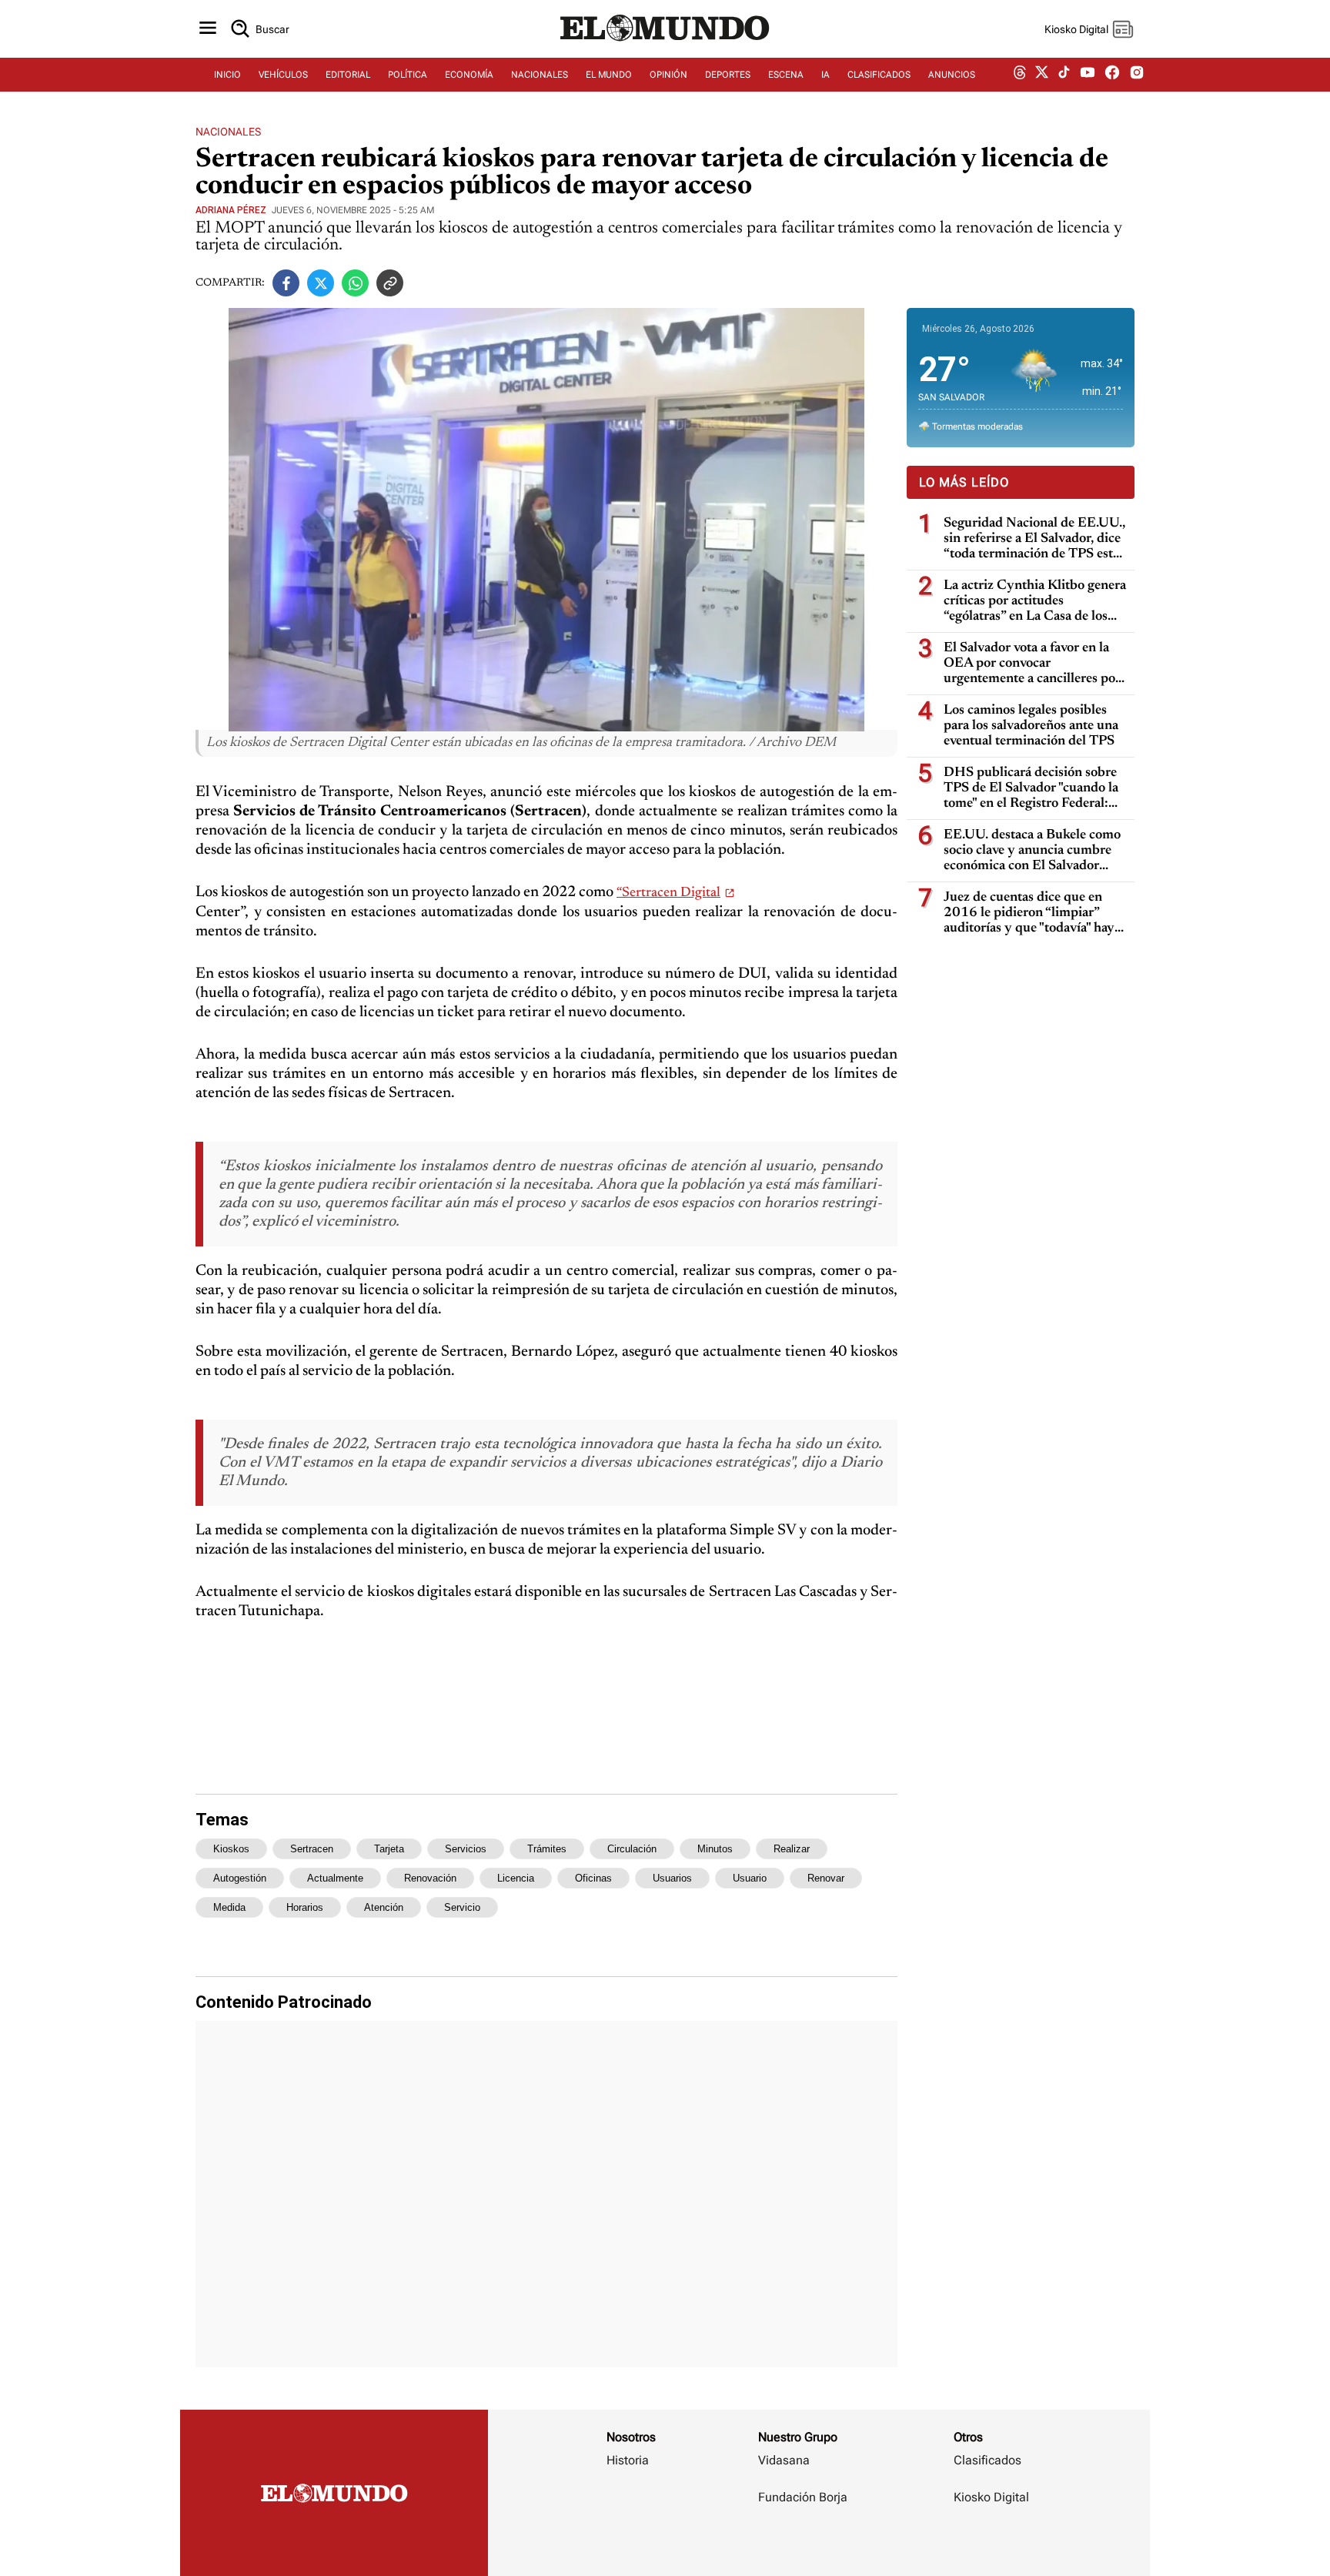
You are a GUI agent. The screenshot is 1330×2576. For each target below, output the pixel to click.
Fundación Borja (803, 2497)
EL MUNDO (609, 75)
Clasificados (987, 2460)
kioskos (231, 1849)
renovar (826, 1878)
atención (384, 1907)
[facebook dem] (1112, 75)
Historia (628, 2460)
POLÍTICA (408, 75)
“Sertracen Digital (668, 893)
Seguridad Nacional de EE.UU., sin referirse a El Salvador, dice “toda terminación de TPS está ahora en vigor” (1034, 539)
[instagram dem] (1143, 75)
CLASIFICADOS (879, 75)
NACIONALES (540, 75)
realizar (792, 1849)
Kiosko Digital (991, 2497)
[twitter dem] (1042, 75)
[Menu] (208, 29)
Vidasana (784, 2460)
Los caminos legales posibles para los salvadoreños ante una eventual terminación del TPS (1031, 726)
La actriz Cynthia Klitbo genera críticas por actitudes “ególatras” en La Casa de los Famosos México (1035, 602)
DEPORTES (728, 75)
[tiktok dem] (1064, 75)
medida (229, 1907)
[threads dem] (1020, 75)
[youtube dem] (1088, 75)
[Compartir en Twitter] (321, 283)
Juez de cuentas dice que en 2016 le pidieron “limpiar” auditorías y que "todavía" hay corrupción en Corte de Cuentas (1029, 913)
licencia (516, 1878)
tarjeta (389, 1849)
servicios (466, 1849)
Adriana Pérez (231, 210)
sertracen (312, 1849)
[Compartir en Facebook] (286, 283)
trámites (547, 1849)
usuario (750, 1878)
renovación (430, 1878)
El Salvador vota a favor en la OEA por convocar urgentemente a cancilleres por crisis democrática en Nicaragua (1035, 664)
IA (825, 75)
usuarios (672, 1878)
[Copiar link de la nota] (390, 283)
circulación (632, 1849)
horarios (305, 1907)
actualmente (335, 1878)
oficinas (593, 1878)
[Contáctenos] (804, 2542)
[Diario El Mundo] (665, 42)
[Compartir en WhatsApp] (355, 283)
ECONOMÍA (469, 75)
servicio (462, 1907)
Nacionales (228, 132)
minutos (715, 1849)
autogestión (240, 1878)
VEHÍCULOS (283, 75)
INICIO (227, 75)
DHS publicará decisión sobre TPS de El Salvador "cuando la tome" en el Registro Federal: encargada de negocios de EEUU (1031, 789)
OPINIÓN (668, 75)
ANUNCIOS (952, 75)
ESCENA (786, 75)
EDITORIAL (348, 75)
